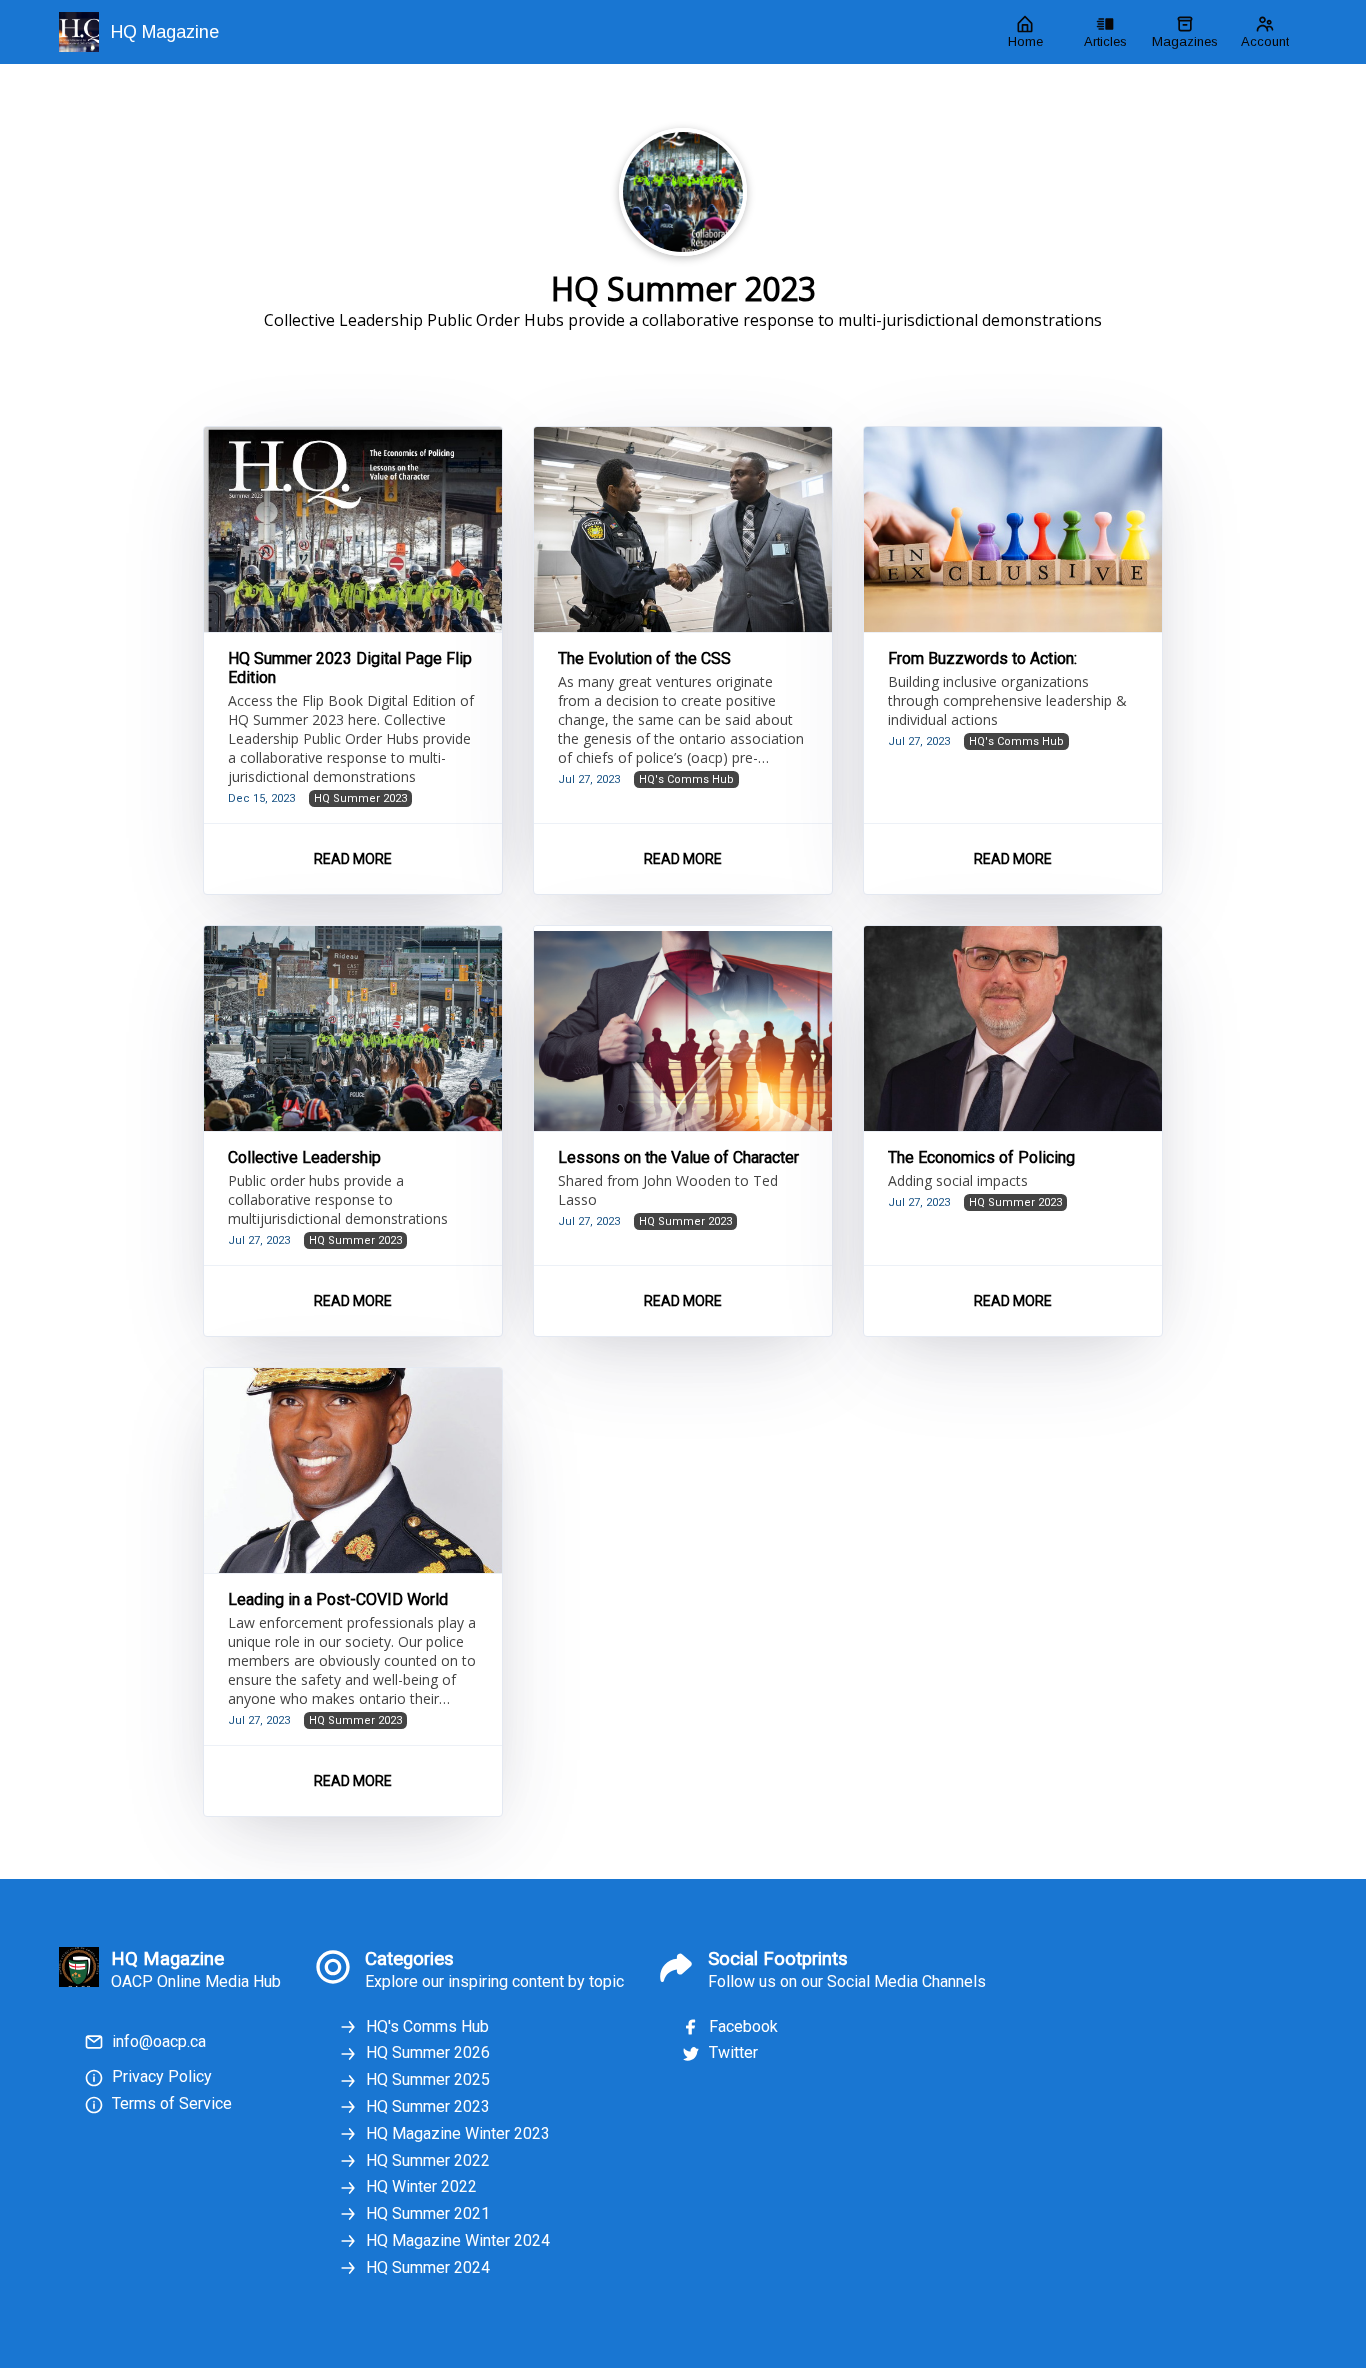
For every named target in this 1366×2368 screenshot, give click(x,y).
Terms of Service (172, 2103)
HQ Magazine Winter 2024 (458, 2240)
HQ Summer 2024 (428, 2267)
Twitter (733, 2052)
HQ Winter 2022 (421, 2186)
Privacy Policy (162, 2076)
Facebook (743, 2026)
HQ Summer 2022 (428, 2160)
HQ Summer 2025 (428, 2079)
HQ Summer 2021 (428, 2213)
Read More (353, 859)
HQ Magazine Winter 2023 (458, 2133)
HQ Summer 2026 (428, 2052)
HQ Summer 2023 (428, 2106)
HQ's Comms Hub (427, 2026)
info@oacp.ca (159, 2041)
